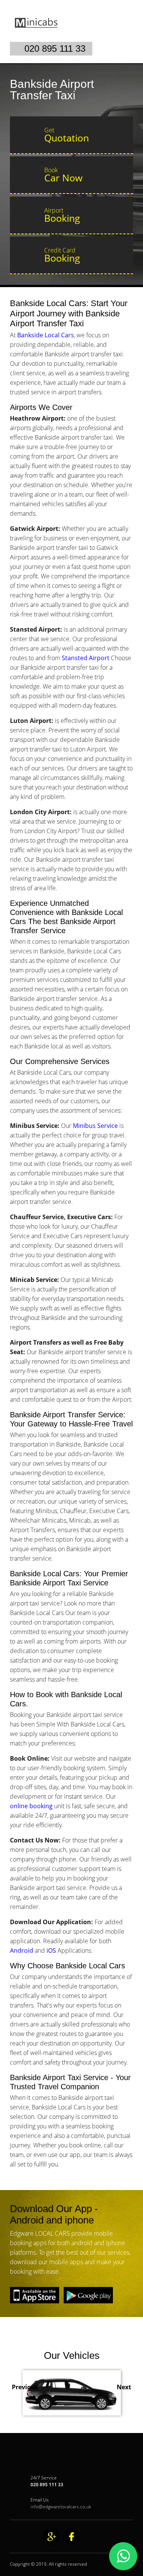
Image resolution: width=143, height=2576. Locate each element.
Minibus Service (95, 1126)
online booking (31, 1806)
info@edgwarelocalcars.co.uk (61, 2507)
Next (124, 2387)
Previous (25, 2387)
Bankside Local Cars (46, 335)
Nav (124, 29)
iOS (51, 1950)
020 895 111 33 (55, 48)
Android (22, 1950)
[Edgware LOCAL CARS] (60, 37)
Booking (62, 215)
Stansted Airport (86, 658)
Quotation (67, 135)
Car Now (63, 175)
